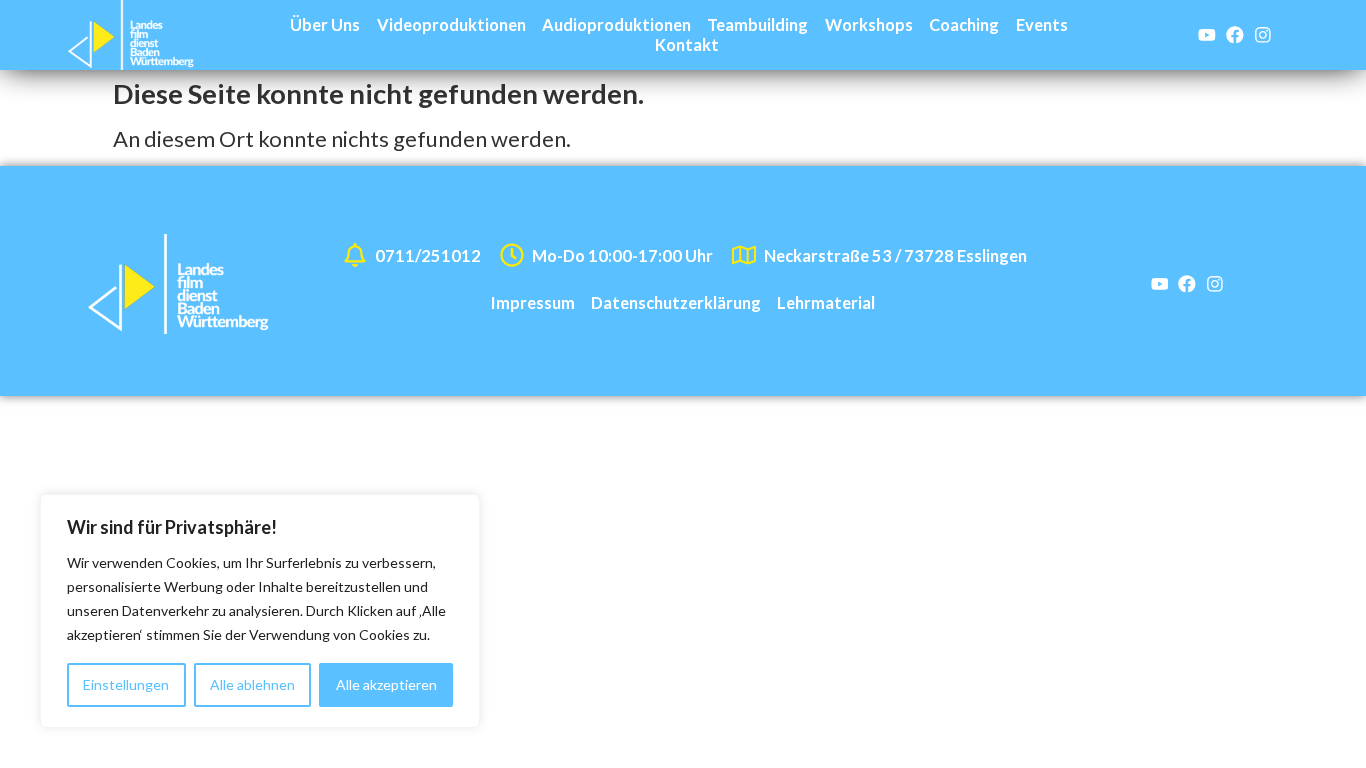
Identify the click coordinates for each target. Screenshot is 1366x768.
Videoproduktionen (451, 24)
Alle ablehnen (252, 684)
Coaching (964, 24)
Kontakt (687, 44)
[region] (260, 611)
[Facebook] (1235, 35)
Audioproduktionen (616, 24)
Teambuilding (757, 24)
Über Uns (325, 24)
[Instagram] (1263, 35)
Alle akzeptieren (386, 684)
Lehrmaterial (826, 302)
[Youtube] (1207, 35)
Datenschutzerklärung (676, 302)
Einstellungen (126, 684)
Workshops (869, 24)
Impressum (533, 302)
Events (1042, 24)
